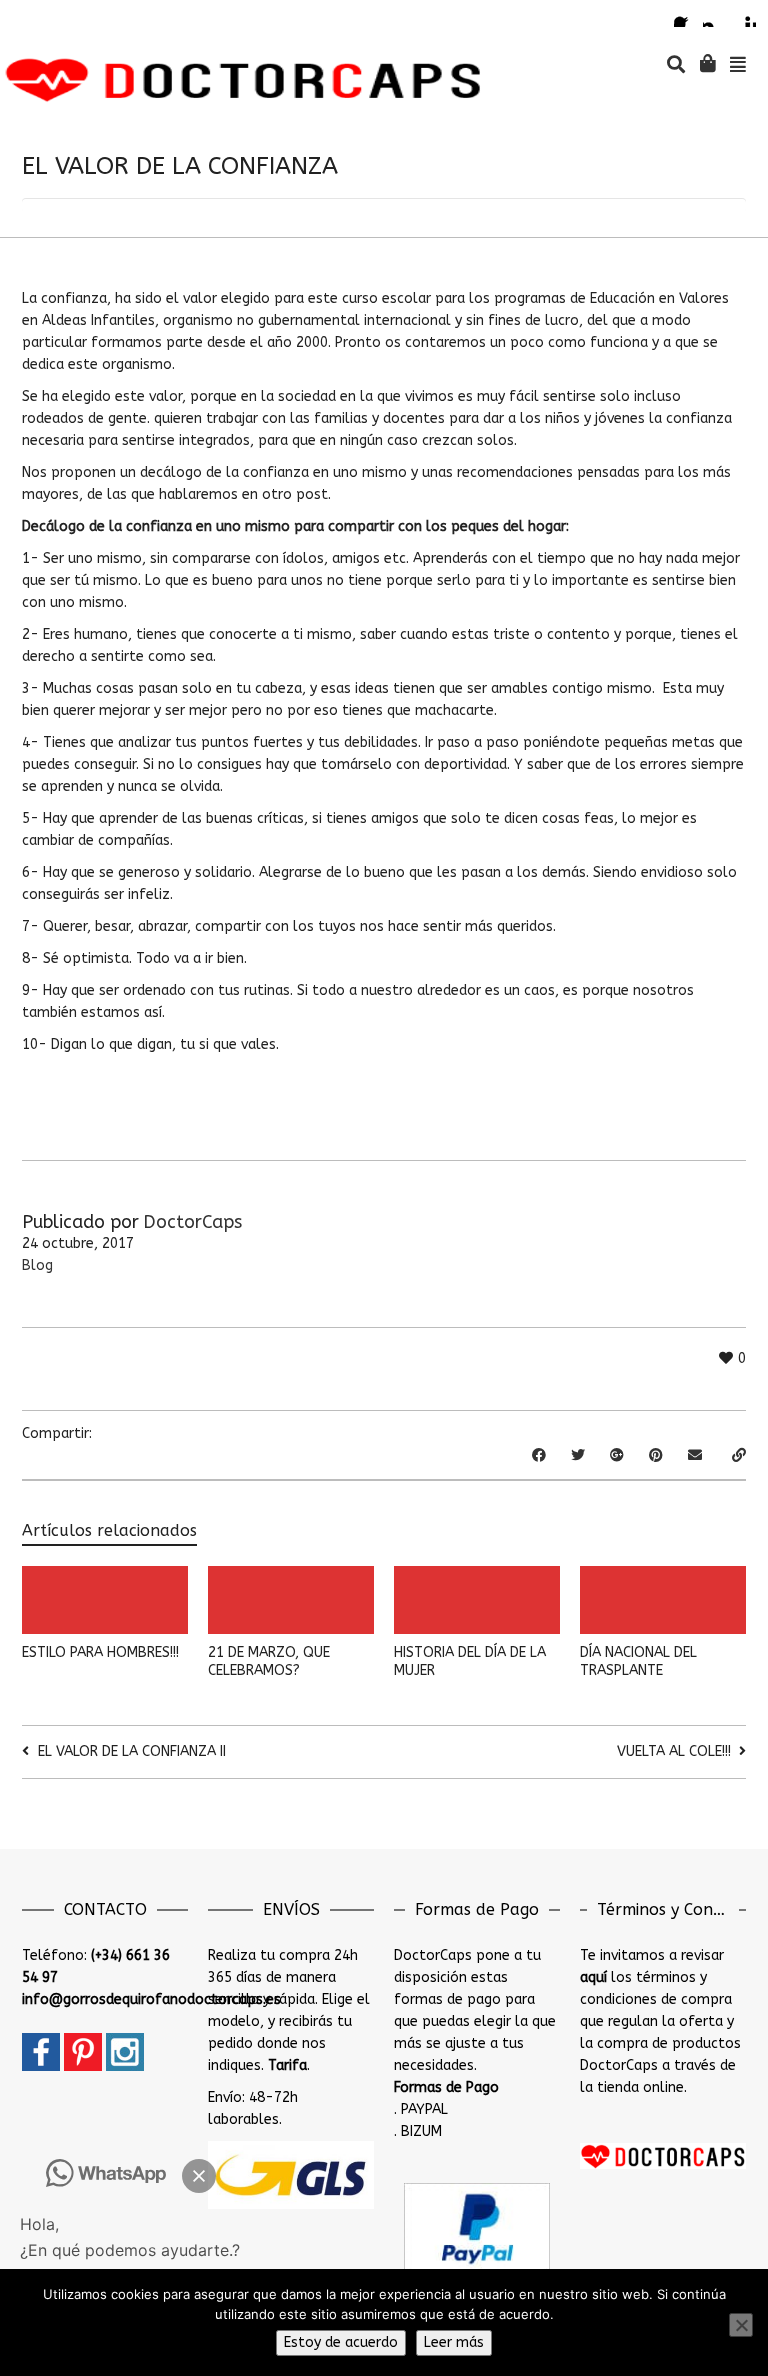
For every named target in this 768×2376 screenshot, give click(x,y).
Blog (37, 1265)
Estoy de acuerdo (341, 2342)
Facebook (686, 15)
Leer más (454, 2342)
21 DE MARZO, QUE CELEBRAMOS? (269, 1661)
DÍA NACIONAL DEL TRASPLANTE (638, 1661)
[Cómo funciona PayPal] (477, 2227)
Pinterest (744, 15)
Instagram (715, 15)
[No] (741, 2325)
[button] (199, 2176)
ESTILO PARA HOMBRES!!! (100, 1652)
